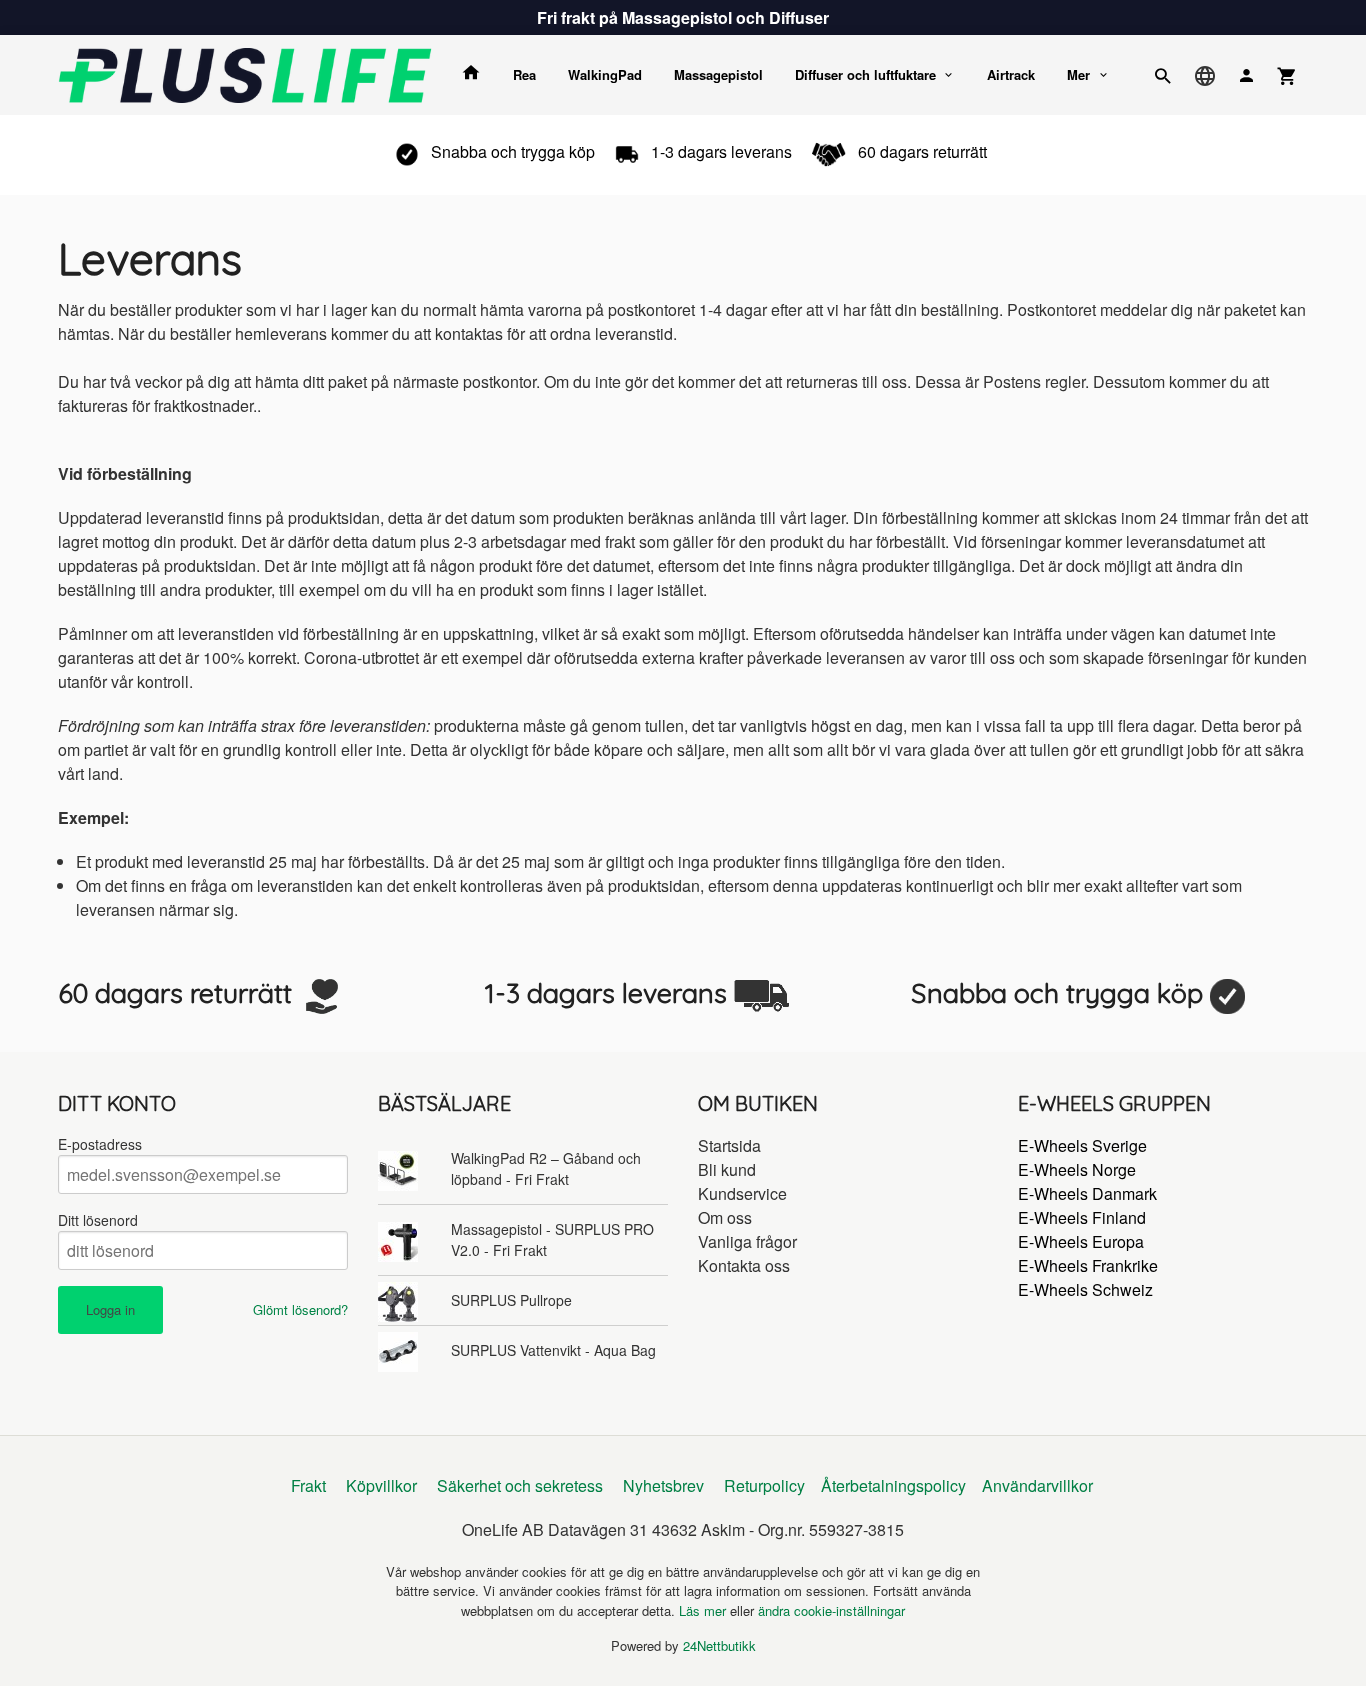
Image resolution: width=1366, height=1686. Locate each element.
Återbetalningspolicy (893, 1485)
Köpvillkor (381, 1485)
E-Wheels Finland (1082, 1217)
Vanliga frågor (747, 1241)
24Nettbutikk (719, 1645)
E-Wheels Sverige (1082, 1145)
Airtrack (1011, 74)
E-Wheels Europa (1081, 1241)
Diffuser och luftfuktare (865, 74)
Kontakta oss (744, 1265)
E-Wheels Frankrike (1088, 1265)
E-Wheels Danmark (1087, 1193)
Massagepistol (718, 74)
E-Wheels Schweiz (1085, 1289)
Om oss (725, 1217)
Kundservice (742, 1193)
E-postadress (100, 1144)
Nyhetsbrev (663, 1485)
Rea (524, 74)
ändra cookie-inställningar (831, 1610)
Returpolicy (764, 1485)
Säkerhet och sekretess (520, 1485)
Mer (1078, 74)
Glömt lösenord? (300, 1309)
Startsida (729, 1145)
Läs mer (704, 1610)
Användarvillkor (1037, 1485)
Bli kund (727, 1169)
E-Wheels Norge (1077, 1169)
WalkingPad (605, 74)
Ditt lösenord (98, 1220)
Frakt (308, 1485)
